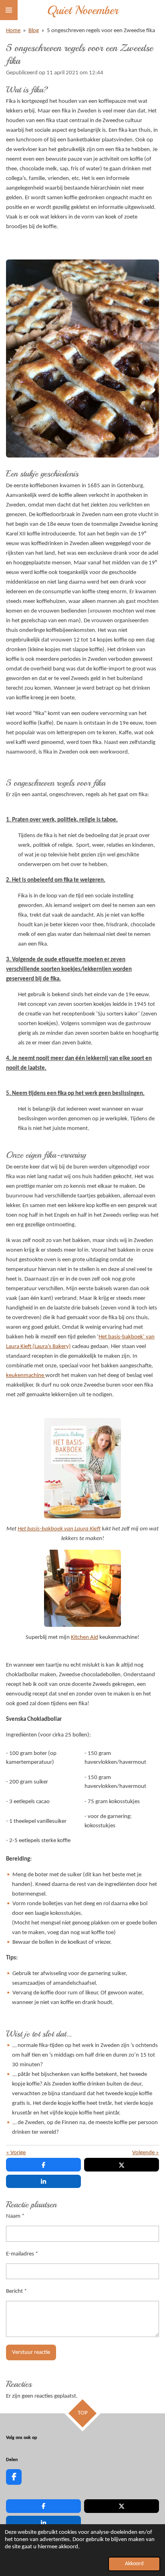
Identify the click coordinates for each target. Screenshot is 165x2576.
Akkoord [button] (134, 2564)
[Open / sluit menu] (9, 10)
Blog (34, 31)
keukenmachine (26, 1376)
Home (13, 31)
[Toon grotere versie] (82, 1588)
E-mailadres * (22, 2254)
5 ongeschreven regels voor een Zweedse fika (101, 31)
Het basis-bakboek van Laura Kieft (59, 1529)
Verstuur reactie (31, 2352)
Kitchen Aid (85, 1637)
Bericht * (16, 2291)
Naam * (15, 2216)
